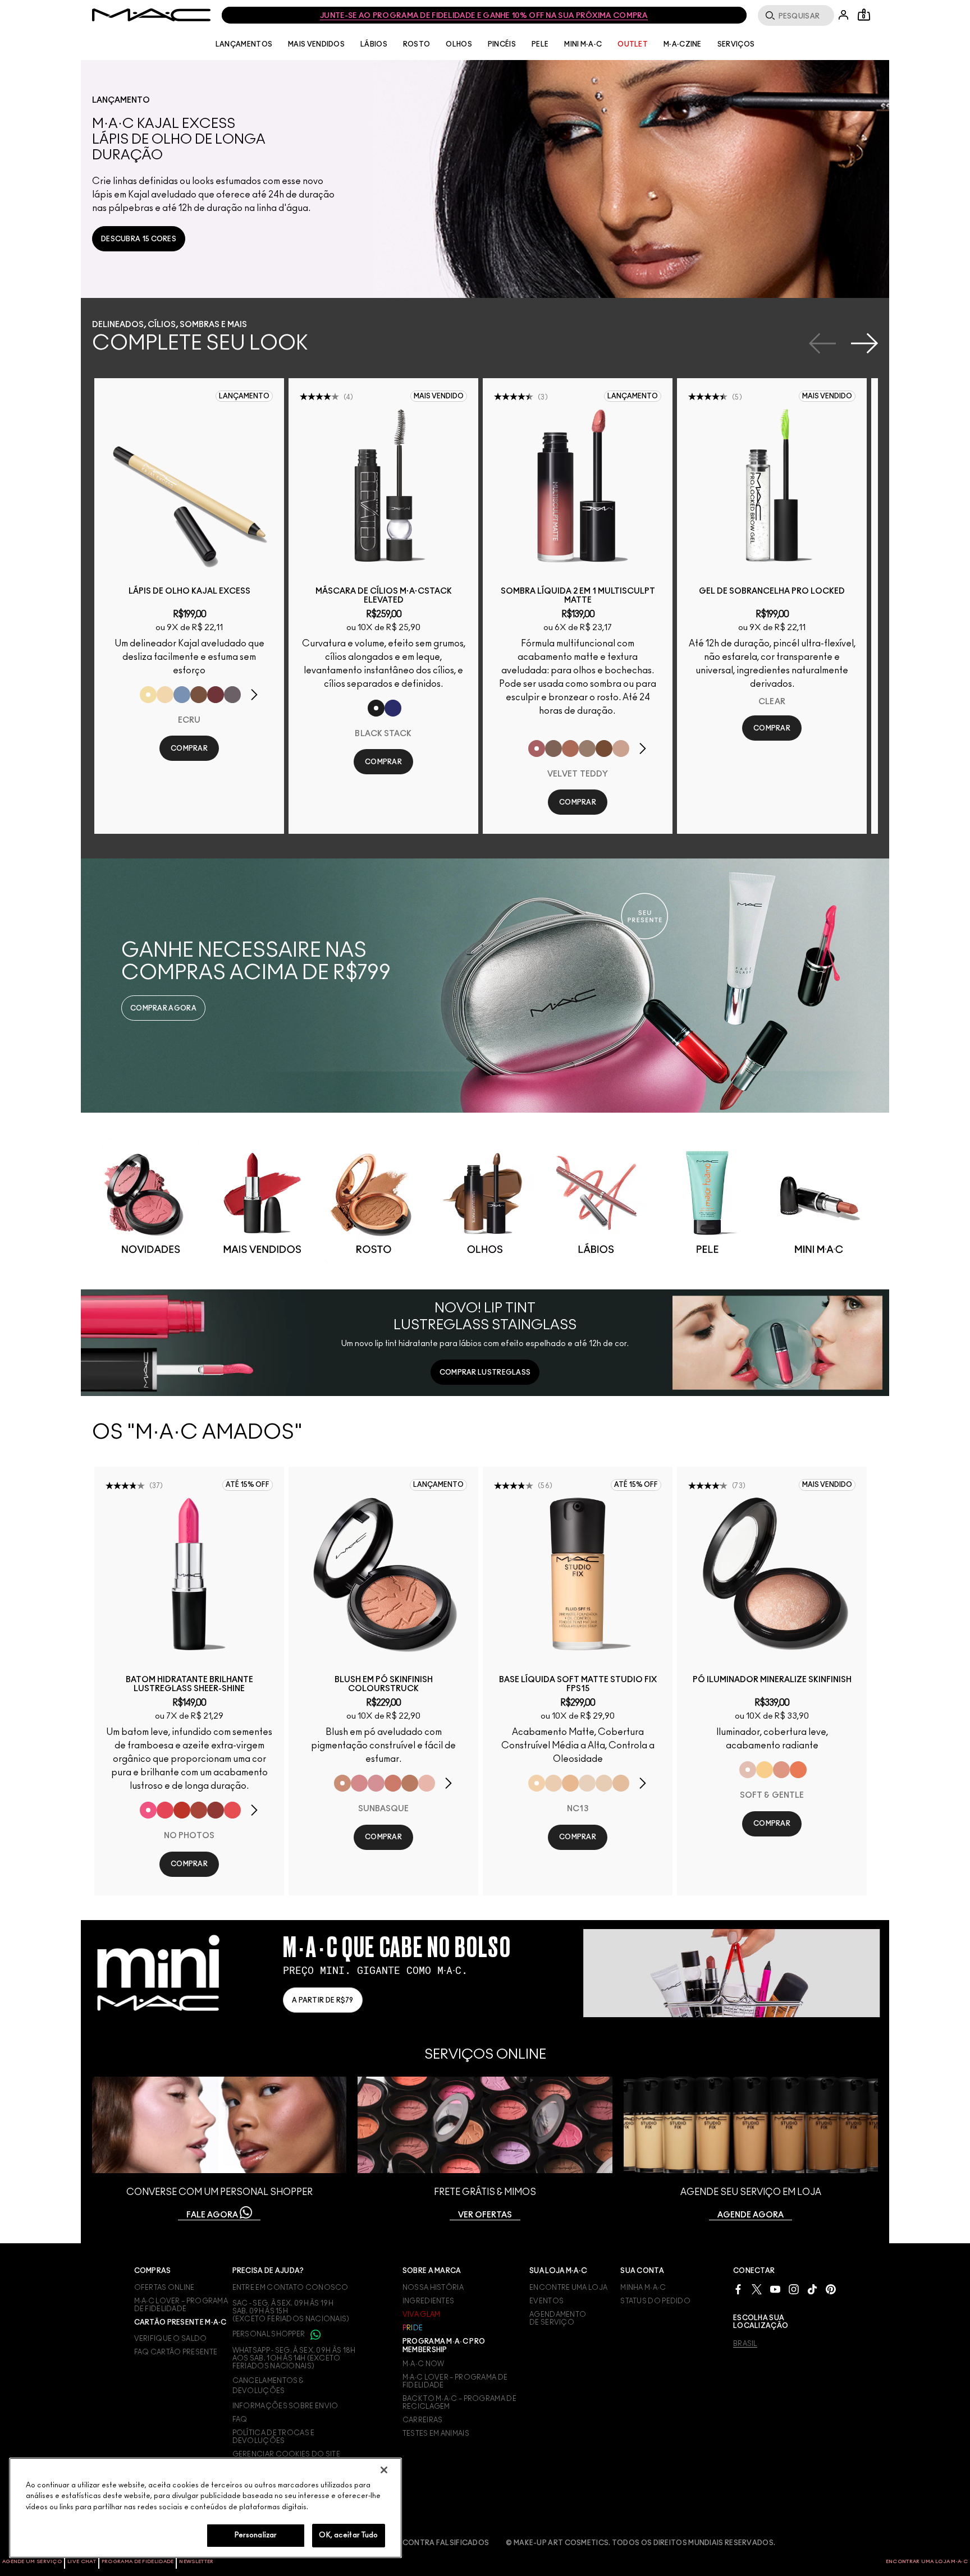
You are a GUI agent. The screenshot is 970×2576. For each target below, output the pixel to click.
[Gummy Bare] (165, 1810)
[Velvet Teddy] (537, 749)
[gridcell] (151, 1203)
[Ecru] (148, 695)
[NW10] (604, 1783)
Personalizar (256, 2535)
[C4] (553, 1783)
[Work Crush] (216, 1810)
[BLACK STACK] (376, 708)
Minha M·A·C (643, 2288)
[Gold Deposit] (798, 1770)
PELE (540, 44)
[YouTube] (775, 2289)
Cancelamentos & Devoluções (268, 2386)
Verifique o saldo (171, 2339)
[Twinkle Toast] (165, 695)
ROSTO (417, 44)
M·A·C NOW (424, 2364)
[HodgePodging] (199, 695)
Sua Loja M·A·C (558, 2271)
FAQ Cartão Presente (176, 2352)
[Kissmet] (232, 1810)
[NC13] (537, 1783)
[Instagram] (794, 2289)
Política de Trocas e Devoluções (274, 2437)
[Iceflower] (182, 695)
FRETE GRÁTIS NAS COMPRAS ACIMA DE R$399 (484, 16)
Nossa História (433, 2288)
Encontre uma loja (568, 2288)
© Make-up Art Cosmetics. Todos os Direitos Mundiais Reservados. (640, 2543)
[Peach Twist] (393, 1783)
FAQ (240, 2419)
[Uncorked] (604, 749)
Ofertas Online (164, 2288)
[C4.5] (570, 1783)
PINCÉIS (502, 44)
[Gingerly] (410, 1783)
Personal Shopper (269, 2334)
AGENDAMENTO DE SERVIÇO (558, 2318)
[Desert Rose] (359, 1783)
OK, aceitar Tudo (348, 2535)
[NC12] (587, 1783)
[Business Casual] (199, 1810)
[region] (205, 2508)
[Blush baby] (376, 1783)
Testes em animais (436, 2433)
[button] (491, 179)
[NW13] (621, 1783)
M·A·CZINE (683, 44)
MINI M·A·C (583, 44)
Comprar (189, 749)
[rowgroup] (485, 1201)
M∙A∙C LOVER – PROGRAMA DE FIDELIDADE (181, 2305)
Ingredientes (429, 2301)
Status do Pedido (655, 2301)
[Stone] (553, 749)
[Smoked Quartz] (232, 695)
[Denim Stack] (393, 708)
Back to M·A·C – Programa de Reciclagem (459, 2403)
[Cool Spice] (570, 749)
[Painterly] (621, 749)
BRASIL (745, 2344)
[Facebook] (738, 2289)
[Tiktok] (812, 2289)
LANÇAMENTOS (244, 44)
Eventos (546, 2301)
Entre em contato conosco (290, 2288)
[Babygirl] (427, 1783)
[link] (139, 239)
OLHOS (459, 44)
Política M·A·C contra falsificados (416, 2543)
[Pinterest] (831, 2289)
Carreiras (423, 2420)
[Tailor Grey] (587, 749)
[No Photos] (148, 1810)
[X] (757, 2289)
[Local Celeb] (182, 1810)
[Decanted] (216, 695)
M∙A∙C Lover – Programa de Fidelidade (455, 2381)
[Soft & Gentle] (748, 1770)
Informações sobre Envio (285, 2406)
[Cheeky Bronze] (781, 1770)
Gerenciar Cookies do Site (287, 2454)
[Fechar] (384, 2470)
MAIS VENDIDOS (316, 44)
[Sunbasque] (342, 1783)
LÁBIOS (374, 44)
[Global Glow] (765, 1770)
